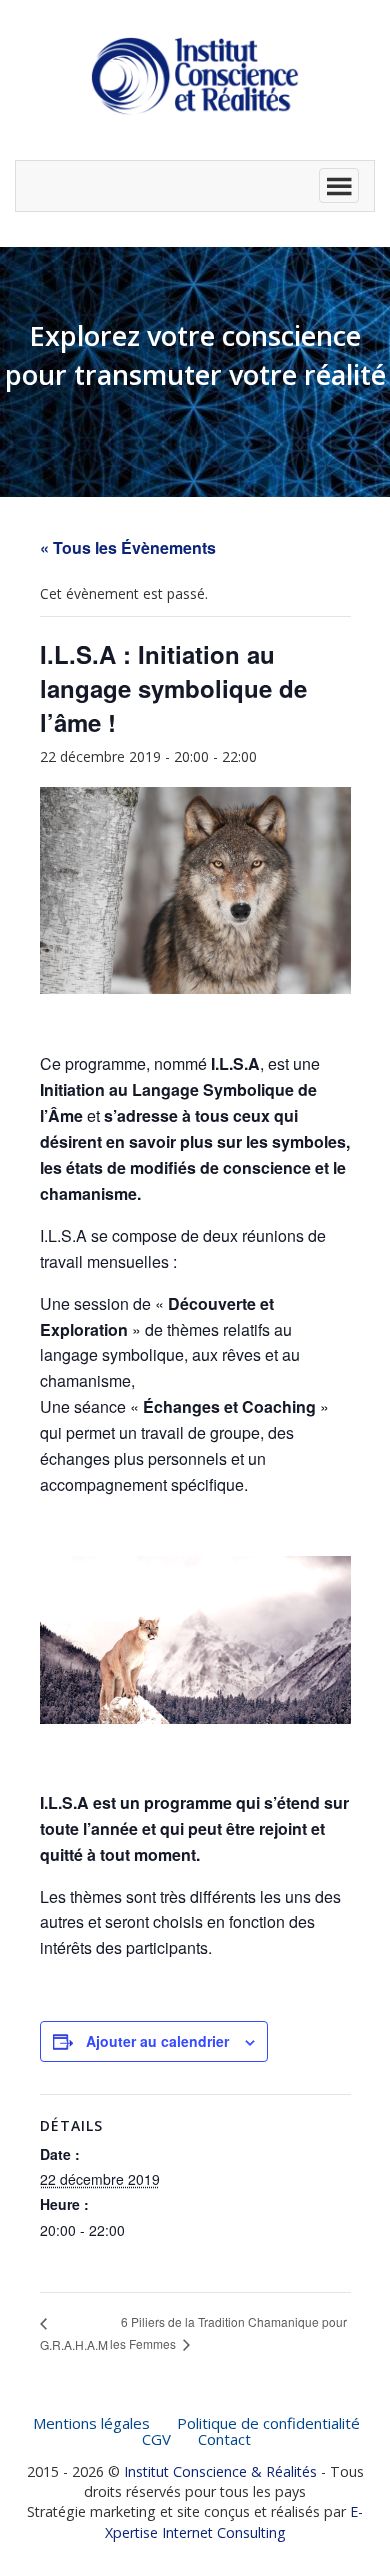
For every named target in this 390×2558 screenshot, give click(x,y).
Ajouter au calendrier (157, 2041)
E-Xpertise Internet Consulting (234, 2521)
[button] (195, 186)
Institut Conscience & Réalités (220, 2471)
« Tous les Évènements (128, 547)
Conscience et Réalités (195, 76)
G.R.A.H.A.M (74, 2344)
